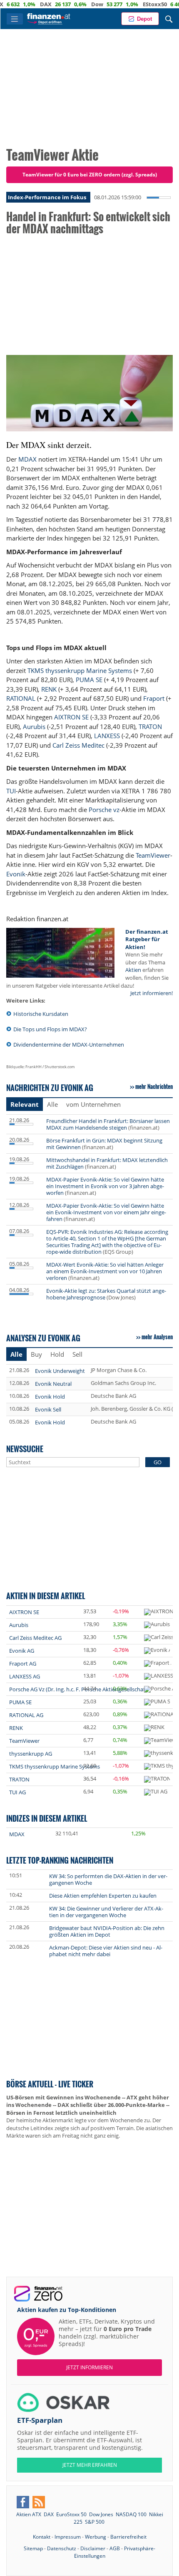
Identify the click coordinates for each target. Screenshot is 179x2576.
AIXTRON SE (71, 717)
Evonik (16, 874)
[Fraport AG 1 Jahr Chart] (158, 1664)
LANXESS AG (25, 1676)
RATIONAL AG (26, 1715)
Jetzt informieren (89, 2367)
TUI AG (17, 1792)
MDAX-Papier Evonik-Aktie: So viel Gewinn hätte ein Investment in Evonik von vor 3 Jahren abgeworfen (105, 1186)
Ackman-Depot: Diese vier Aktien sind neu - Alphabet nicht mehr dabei (106, 1951)
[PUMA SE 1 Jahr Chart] (157, 1702)
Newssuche (25, 1449)
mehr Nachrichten (154, 1086)
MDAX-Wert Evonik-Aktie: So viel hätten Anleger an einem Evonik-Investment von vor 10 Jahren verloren (105, 1271)
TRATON (150, 727)
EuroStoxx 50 (71, 2514)
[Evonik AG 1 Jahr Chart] (157, 1651)
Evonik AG (22, 1651)
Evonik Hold (50, 1397)
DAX (19, 4)
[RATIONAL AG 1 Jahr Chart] (161, 1715)
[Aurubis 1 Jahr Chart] (157, 1625)
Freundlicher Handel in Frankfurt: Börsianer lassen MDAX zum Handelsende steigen (108, 1124)
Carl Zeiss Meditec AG (35, 1638)
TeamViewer (153, 855)
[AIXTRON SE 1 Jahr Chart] (159, 1612)
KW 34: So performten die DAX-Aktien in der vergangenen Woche (108, 1879)
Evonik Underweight (60, 1371)
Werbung (96, 2537)
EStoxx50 (128, 4)
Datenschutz (62, 2548)
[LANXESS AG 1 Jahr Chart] (159, 1676)
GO (158, 1462)
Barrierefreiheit (128, 2537)
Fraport (154, 698)
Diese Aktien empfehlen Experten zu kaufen (103, 1896)
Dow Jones (101, 2514)
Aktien (133, 970)
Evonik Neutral (53, 1384)
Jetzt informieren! (152, 993)
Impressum (68, 2537)
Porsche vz (104, 810)
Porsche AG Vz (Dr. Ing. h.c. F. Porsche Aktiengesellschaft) (79, 1689)
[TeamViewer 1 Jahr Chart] (159, 1741)
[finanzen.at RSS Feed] (39, 2502)
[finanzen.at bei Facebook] (23, 2502)
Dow (71, 4)
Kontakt (42, 2537)
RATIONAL (21, 698)
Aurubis (34, 727)
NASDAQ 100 (131, 2514)
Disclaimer (93, 2548)
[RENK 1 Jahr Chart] (154, 1728)
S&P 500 (95, 2522)
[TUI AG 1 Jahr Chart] (156, 1792)
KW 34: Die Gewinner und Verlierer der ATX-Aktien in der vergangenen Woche (106, 1912)
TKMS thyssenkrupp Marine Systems (80, 670)
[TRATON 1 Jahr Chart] (157, 1779)
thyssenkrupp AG (31, 1754)
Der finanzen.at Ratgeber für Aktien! (147, 939)
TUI (11, 791)
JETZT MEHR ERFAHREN (90, 2465)
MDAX (27, 459)
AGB (115, 2548)
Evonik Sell (48, 1409)
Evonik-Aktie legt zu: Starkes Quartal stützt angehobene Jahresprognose (106, 1294)
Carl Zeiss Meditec (78, 745)
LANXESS (107, 736)
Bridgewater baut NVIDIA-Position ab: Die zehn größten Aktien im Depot (107, 1931)
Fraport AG (23, 1664)
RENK (49, 689)
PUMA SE (89, 680)
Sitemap (33, 2548)
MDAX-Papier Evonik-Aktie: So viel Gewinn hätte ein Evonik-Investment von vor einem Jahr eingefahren (106, 1212)
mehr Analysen (157, 1337)
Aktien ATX (29, 2514)
